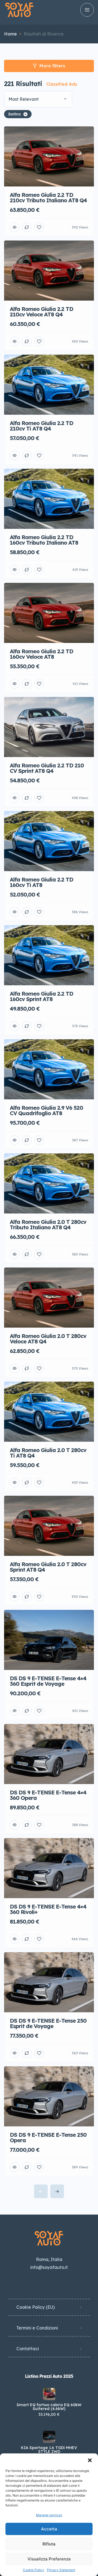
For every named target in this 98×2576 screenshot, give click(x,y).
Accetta (49, 2529)
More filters (52, 66)
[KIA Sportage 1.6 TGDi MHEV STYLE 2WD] (49, 2437)
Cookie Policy (33, 2570)
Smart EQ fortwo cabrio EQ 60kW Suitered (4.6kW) (49, 2407)
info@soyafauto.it (49, 2267)
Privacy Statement (61, 2570)
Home (10, 34)
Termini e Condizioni (37, 2328)
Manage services (49, 2515)
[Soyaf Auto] (19, 10)
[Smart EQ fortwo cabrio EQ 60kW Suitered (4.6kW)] (49, 2394)
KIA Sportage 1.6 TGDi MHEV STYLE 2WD (49, 2450)
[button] (90, 2460)
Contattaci (28, 2349)
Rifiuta (49, 2544)
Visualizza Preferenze (49, 2559)
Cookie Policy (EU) (36, 2307)
